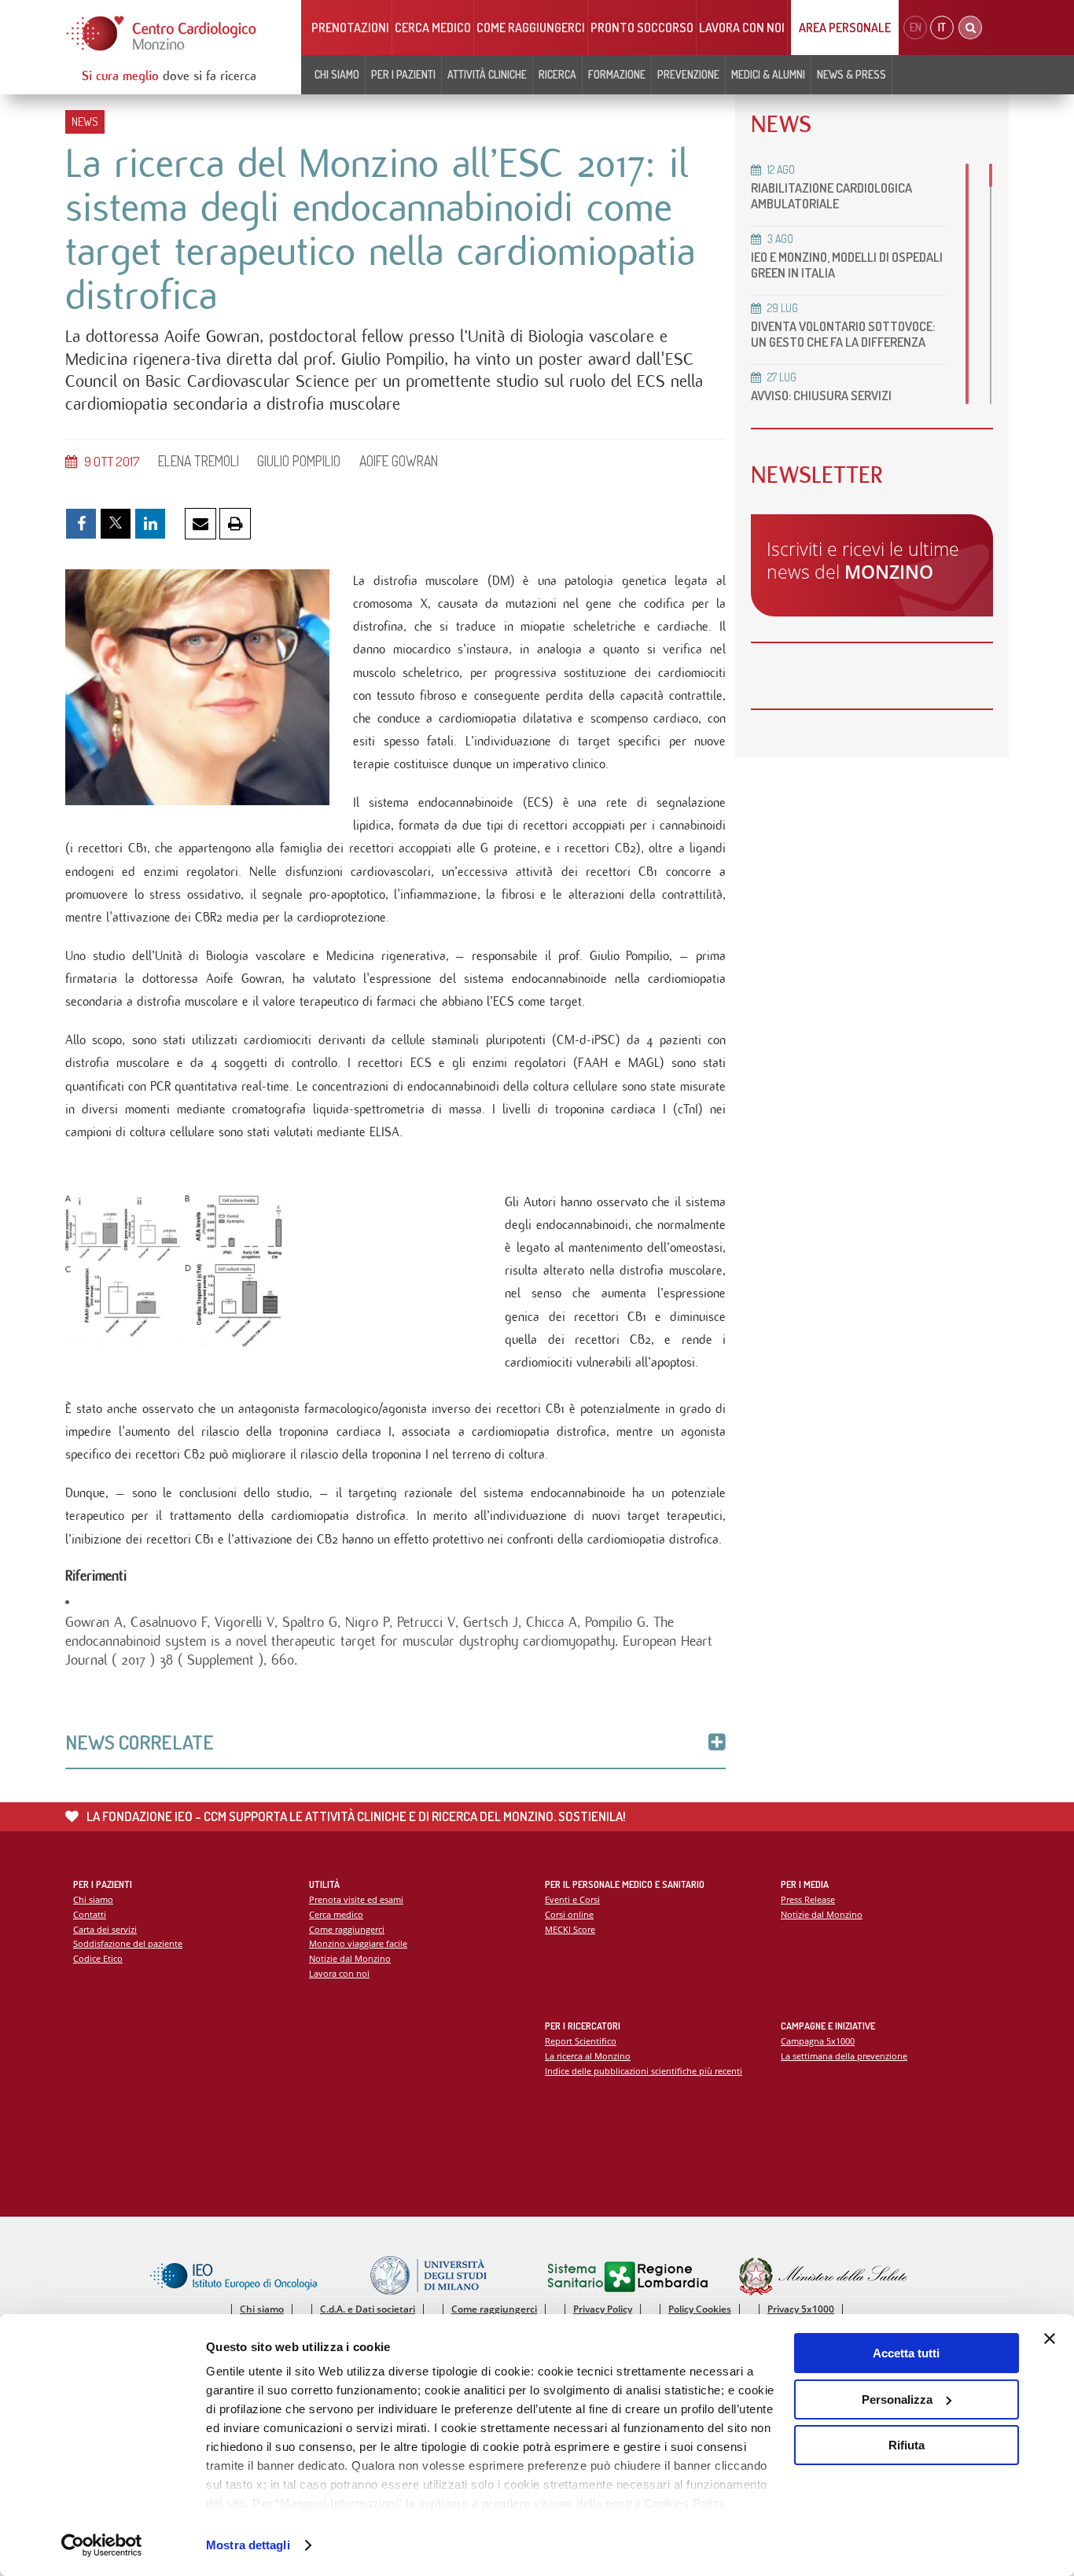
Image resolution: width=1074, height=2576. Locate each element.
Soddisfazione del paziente (128, 1943)
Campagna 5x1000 (818, 2041)
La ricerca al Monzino (588, 2056)
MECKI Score (570, 1929)
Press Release (808, 1899)
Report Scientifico (581, 2041)
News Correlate (140, 1742)
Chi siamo (93, 1899)
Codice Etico (98, 1958)
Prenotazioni (350, 28)
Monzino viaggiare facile (358, 1943)
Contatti (90, 1914)
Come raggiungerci (531, 28)
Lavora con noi (742, 28)
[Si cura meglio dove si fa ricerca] (162, 33)
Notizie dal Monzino (350, 1958)
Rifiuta (907, 2445)
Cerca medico (433, 28)
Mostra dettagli (248, 2545)
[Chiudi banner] (1050, 2339)
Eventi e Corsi (572, 1899)
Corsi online (569, 1914)
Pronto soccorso (642, 28)
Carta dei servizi (105, 1929)
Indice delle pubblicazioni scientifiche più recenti (644, 2071)
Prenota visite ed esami (356, 1899)
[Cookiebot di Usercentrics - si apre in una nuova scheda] (102, 2545)
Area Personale (845, 28)
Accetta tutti (906, 2353)
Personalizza (897, 2399)
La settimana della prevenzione (844, 2056)
